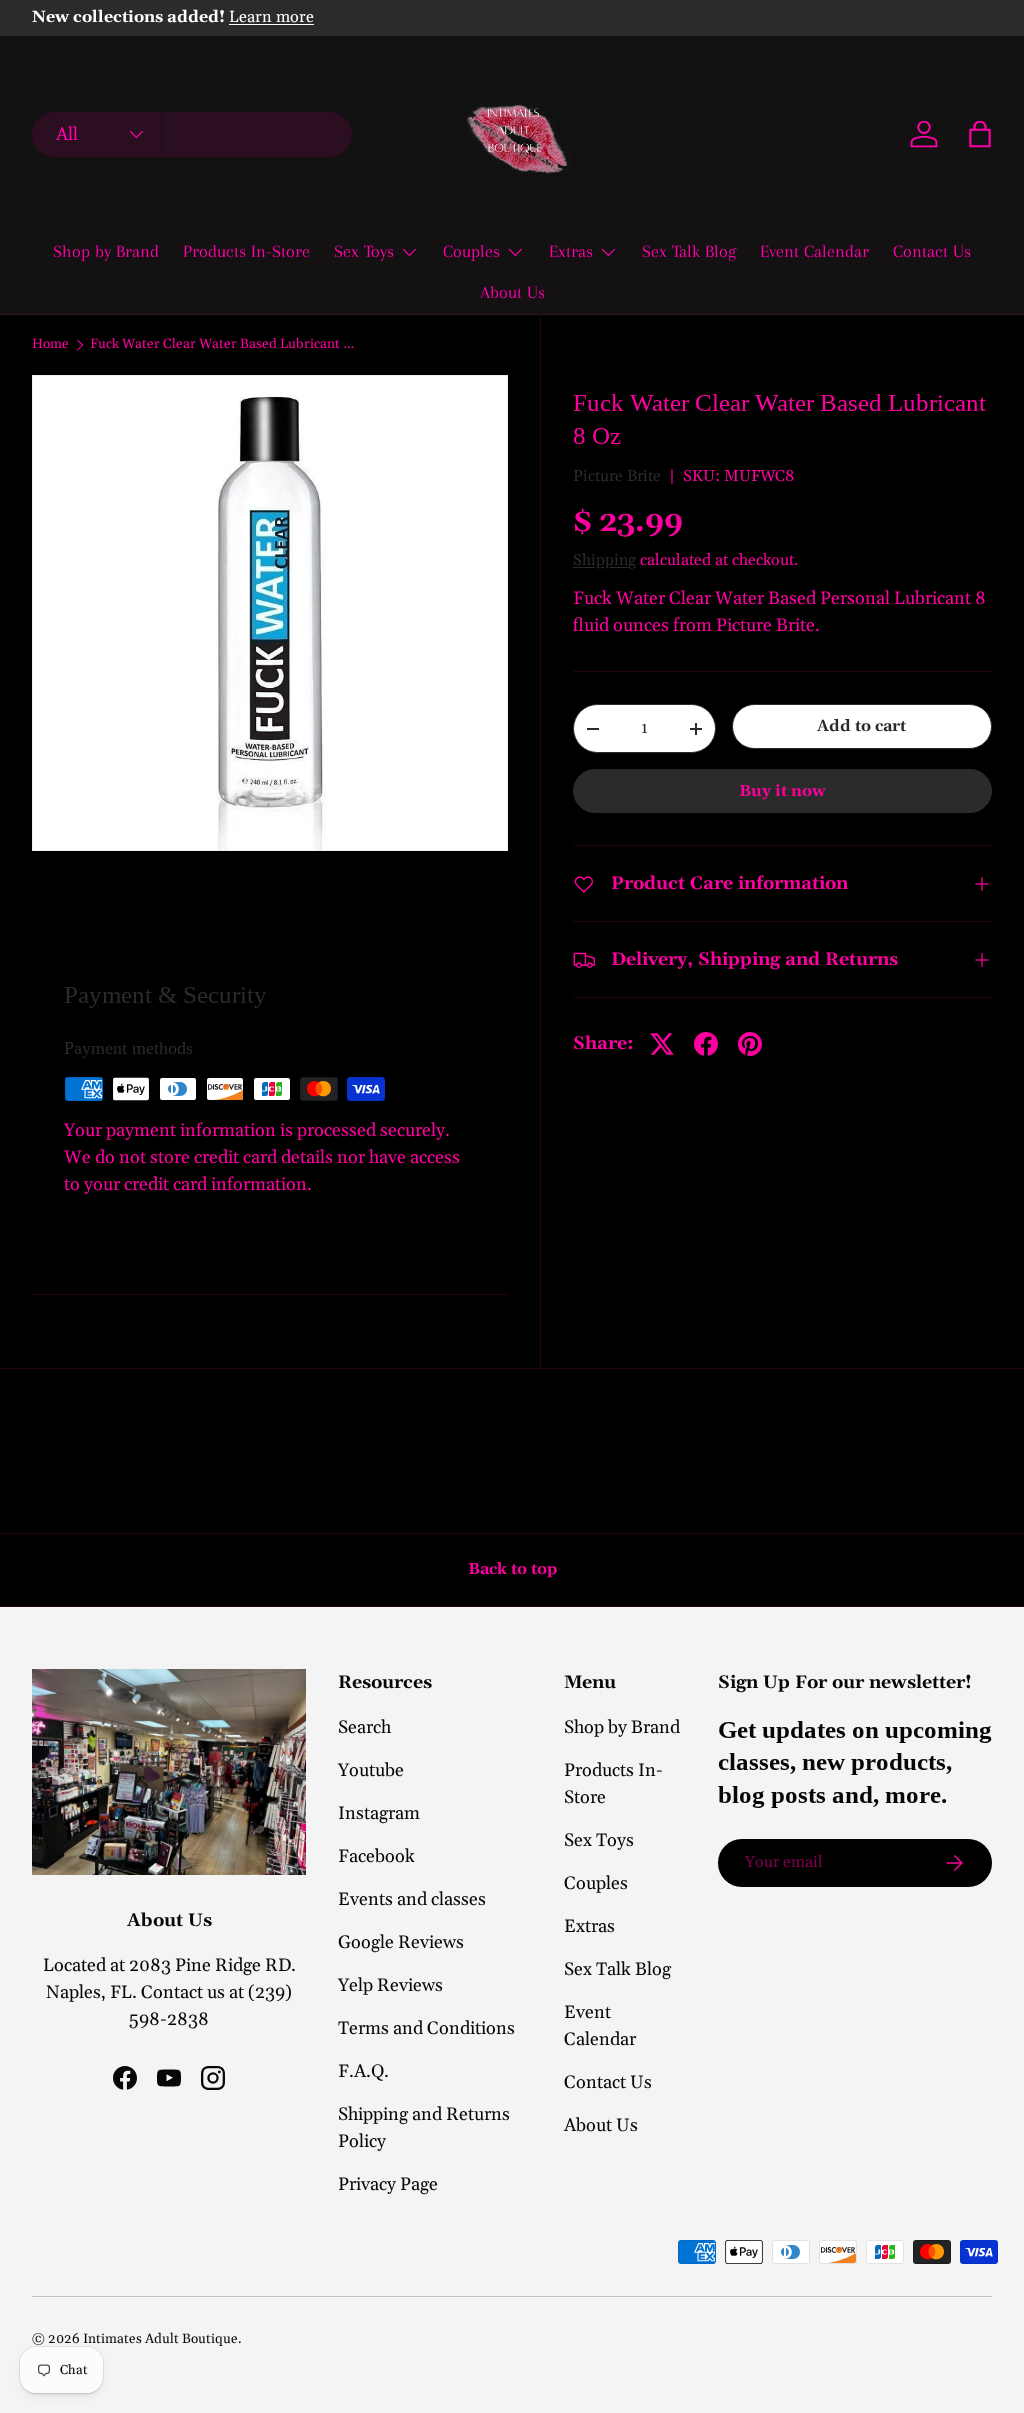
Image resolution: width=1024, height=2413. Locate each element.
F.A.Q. (363, 2071)
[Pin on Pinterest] (750, 1044)
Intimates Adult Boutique (160, 2339)
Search (364, 1727)
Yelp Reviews (390, 1985)
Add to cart (861, 726)
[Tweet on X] (662, 1044)
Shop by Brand (106, 251)
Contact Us (932, 251)
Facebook (376, 1856)
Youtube (371, 1770)
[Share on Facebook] (706, 1044)
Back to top (512, 1569)
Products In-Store (246, 251)
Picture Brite (617, 476)
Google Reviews (401, 1942)
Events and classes (412, 1899)
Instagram (379, 1813)
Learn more (271, 17)
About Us (512, 292)
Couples (596, 1883)
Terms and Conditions (426, 2028)
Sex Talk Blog (689, 251)
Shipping (604, 560)
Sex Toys (599, 1840)
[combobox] (192, 134)
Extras (589, 1926)
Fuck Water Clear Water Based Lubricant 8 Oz (225, 345)
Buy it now (782, 791)
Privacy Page (388, 2184)
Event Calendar (814, 251)
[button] (980, 134)
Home (50, 345)
